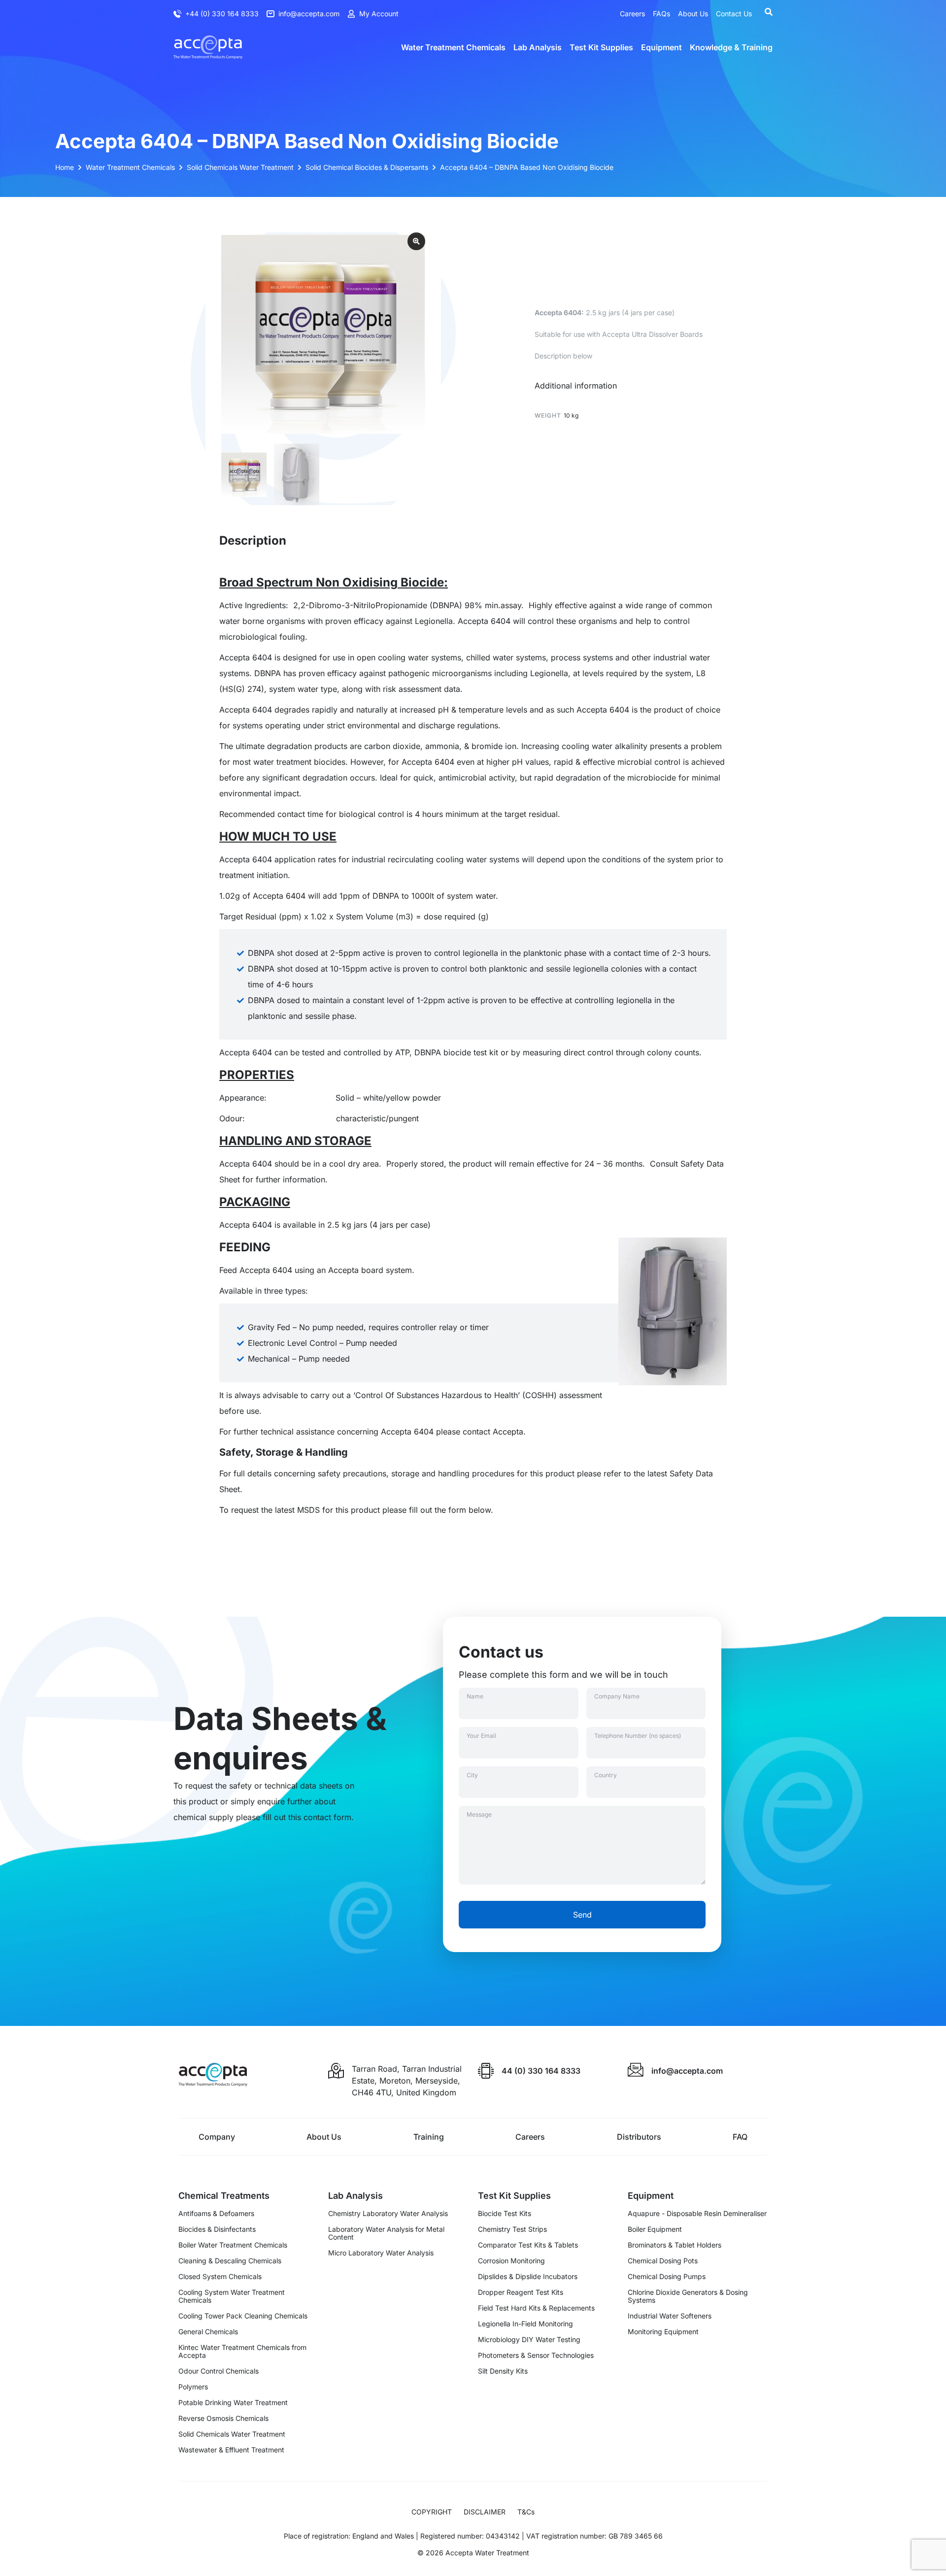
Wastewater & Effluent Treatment (231, 2450)
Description (253, 540)
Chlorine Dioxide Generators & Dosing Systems (688, 2296)
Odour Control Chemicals (219, 2371)
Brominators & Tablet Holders (675, 2245)
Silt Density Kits (503, 2371)
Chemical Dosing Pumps (667, 2277)
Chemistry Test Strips (512, 2229)
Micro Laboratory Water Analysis (381, 2253)
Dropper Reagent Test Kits (521, 2292)
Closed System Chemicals (220, 2277)
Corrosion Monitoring (511, 2261)
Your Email (481, 1736)
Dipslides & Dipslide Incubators (528, 2277)
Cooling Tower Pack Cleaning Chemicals (243, 2316)
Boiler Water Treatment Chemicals (233, 2245)
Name (475, 1696)
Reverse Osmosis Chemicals (223, 2418)
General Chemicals (208, 2332)
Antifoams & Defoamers (216, 2214)
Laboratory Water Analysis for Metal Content (386, 2233)
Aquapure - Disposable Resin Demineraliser (697, 2214)
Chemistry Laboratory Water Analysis (388, 2214)
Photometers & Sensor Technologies (536, 2355)
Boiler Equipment (655, 2229)
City (472, 1775)
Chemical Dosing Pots (663, 2261)
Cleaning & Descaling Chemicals (230, 2261)
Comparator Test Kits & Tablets (528, 2245)
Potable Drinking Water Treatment (233, 2403)
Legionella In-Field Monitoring (525, 2324)
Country (606, 1775)
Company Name (617, 1696)
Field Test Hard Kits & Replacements (536, 2308)
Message (479, 1814)
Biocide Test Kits (505, 2214)
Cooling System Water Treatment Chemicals (232, 2296)
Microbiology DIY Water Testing (529, 2340)
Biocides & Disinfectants (217, 2229)
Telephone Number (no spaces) (638, 1736)
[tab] (576, 386)
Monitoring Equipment (663, 2332)
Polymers (193, 2387)
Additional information (576, 386)
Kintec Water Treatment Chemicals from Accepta (242, 2351)
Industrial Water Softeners (670, 2316)
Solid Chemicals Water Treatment (232, 2434)
